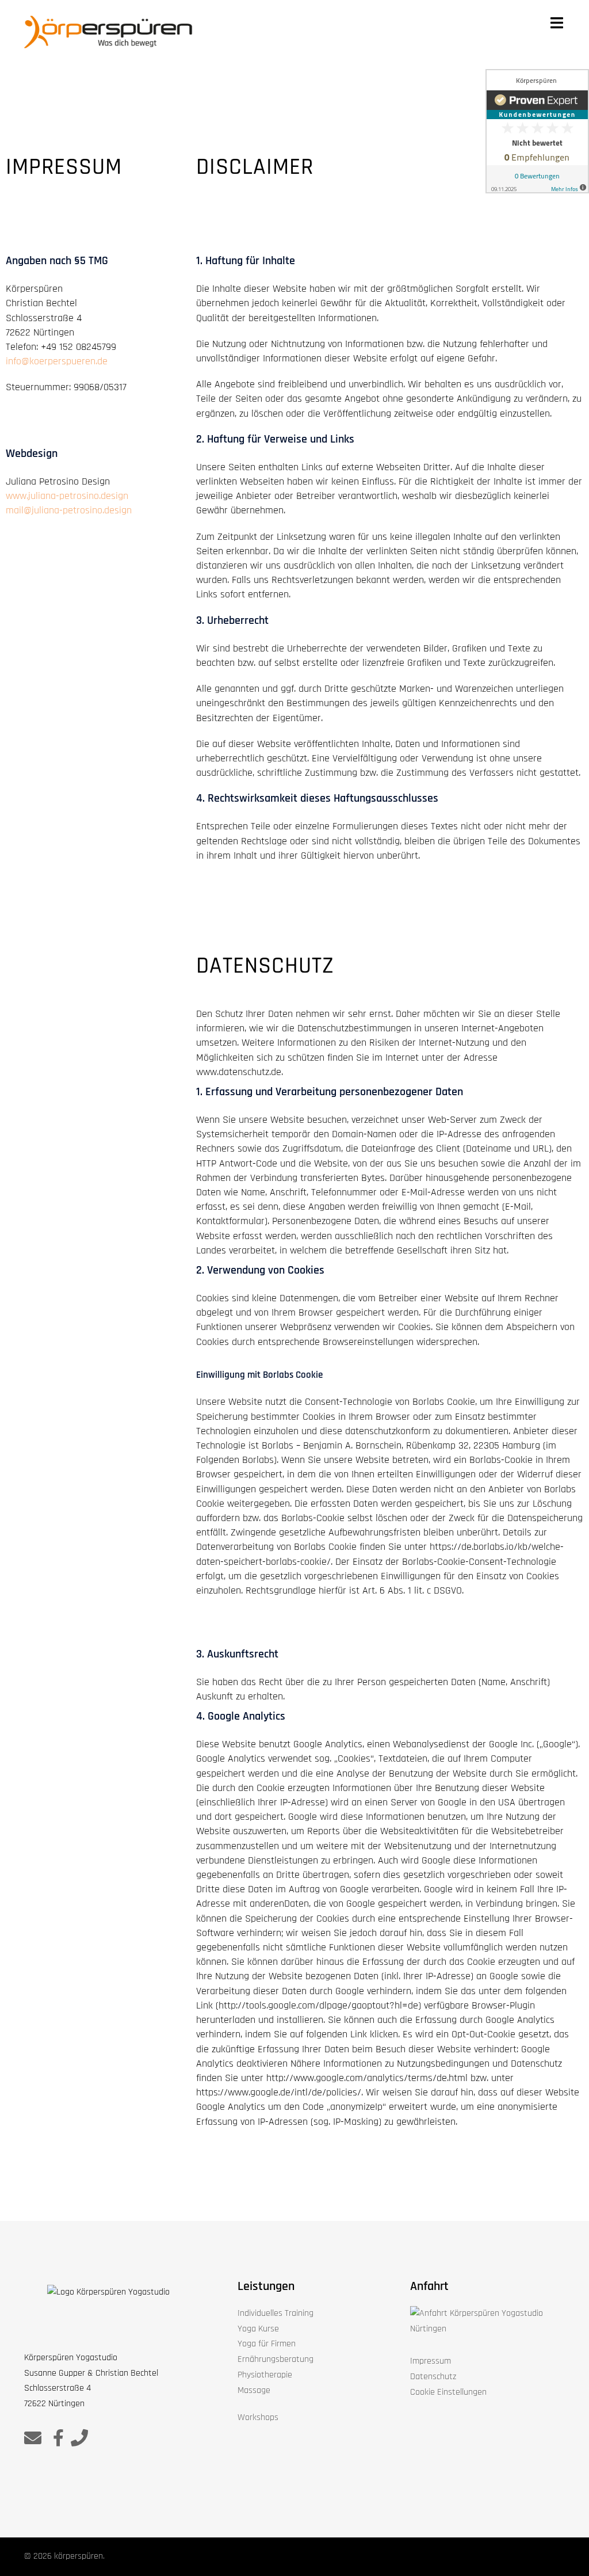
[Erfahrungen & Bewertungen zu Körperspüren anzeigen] (537, 131)
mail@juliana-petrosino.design (69, 510)
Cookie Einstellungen (448, 2392)
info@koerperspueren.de (57, 361)
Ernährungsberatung (276, 2359)
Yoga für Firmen (267, 2344)
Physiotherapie (265, 2375)
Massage (254, 2390)
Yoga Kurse (258, 2329)
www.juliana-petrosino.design (67, 496)
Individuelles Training (276, 2313)
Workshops (258, 2417)
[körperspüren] (108, 32)
